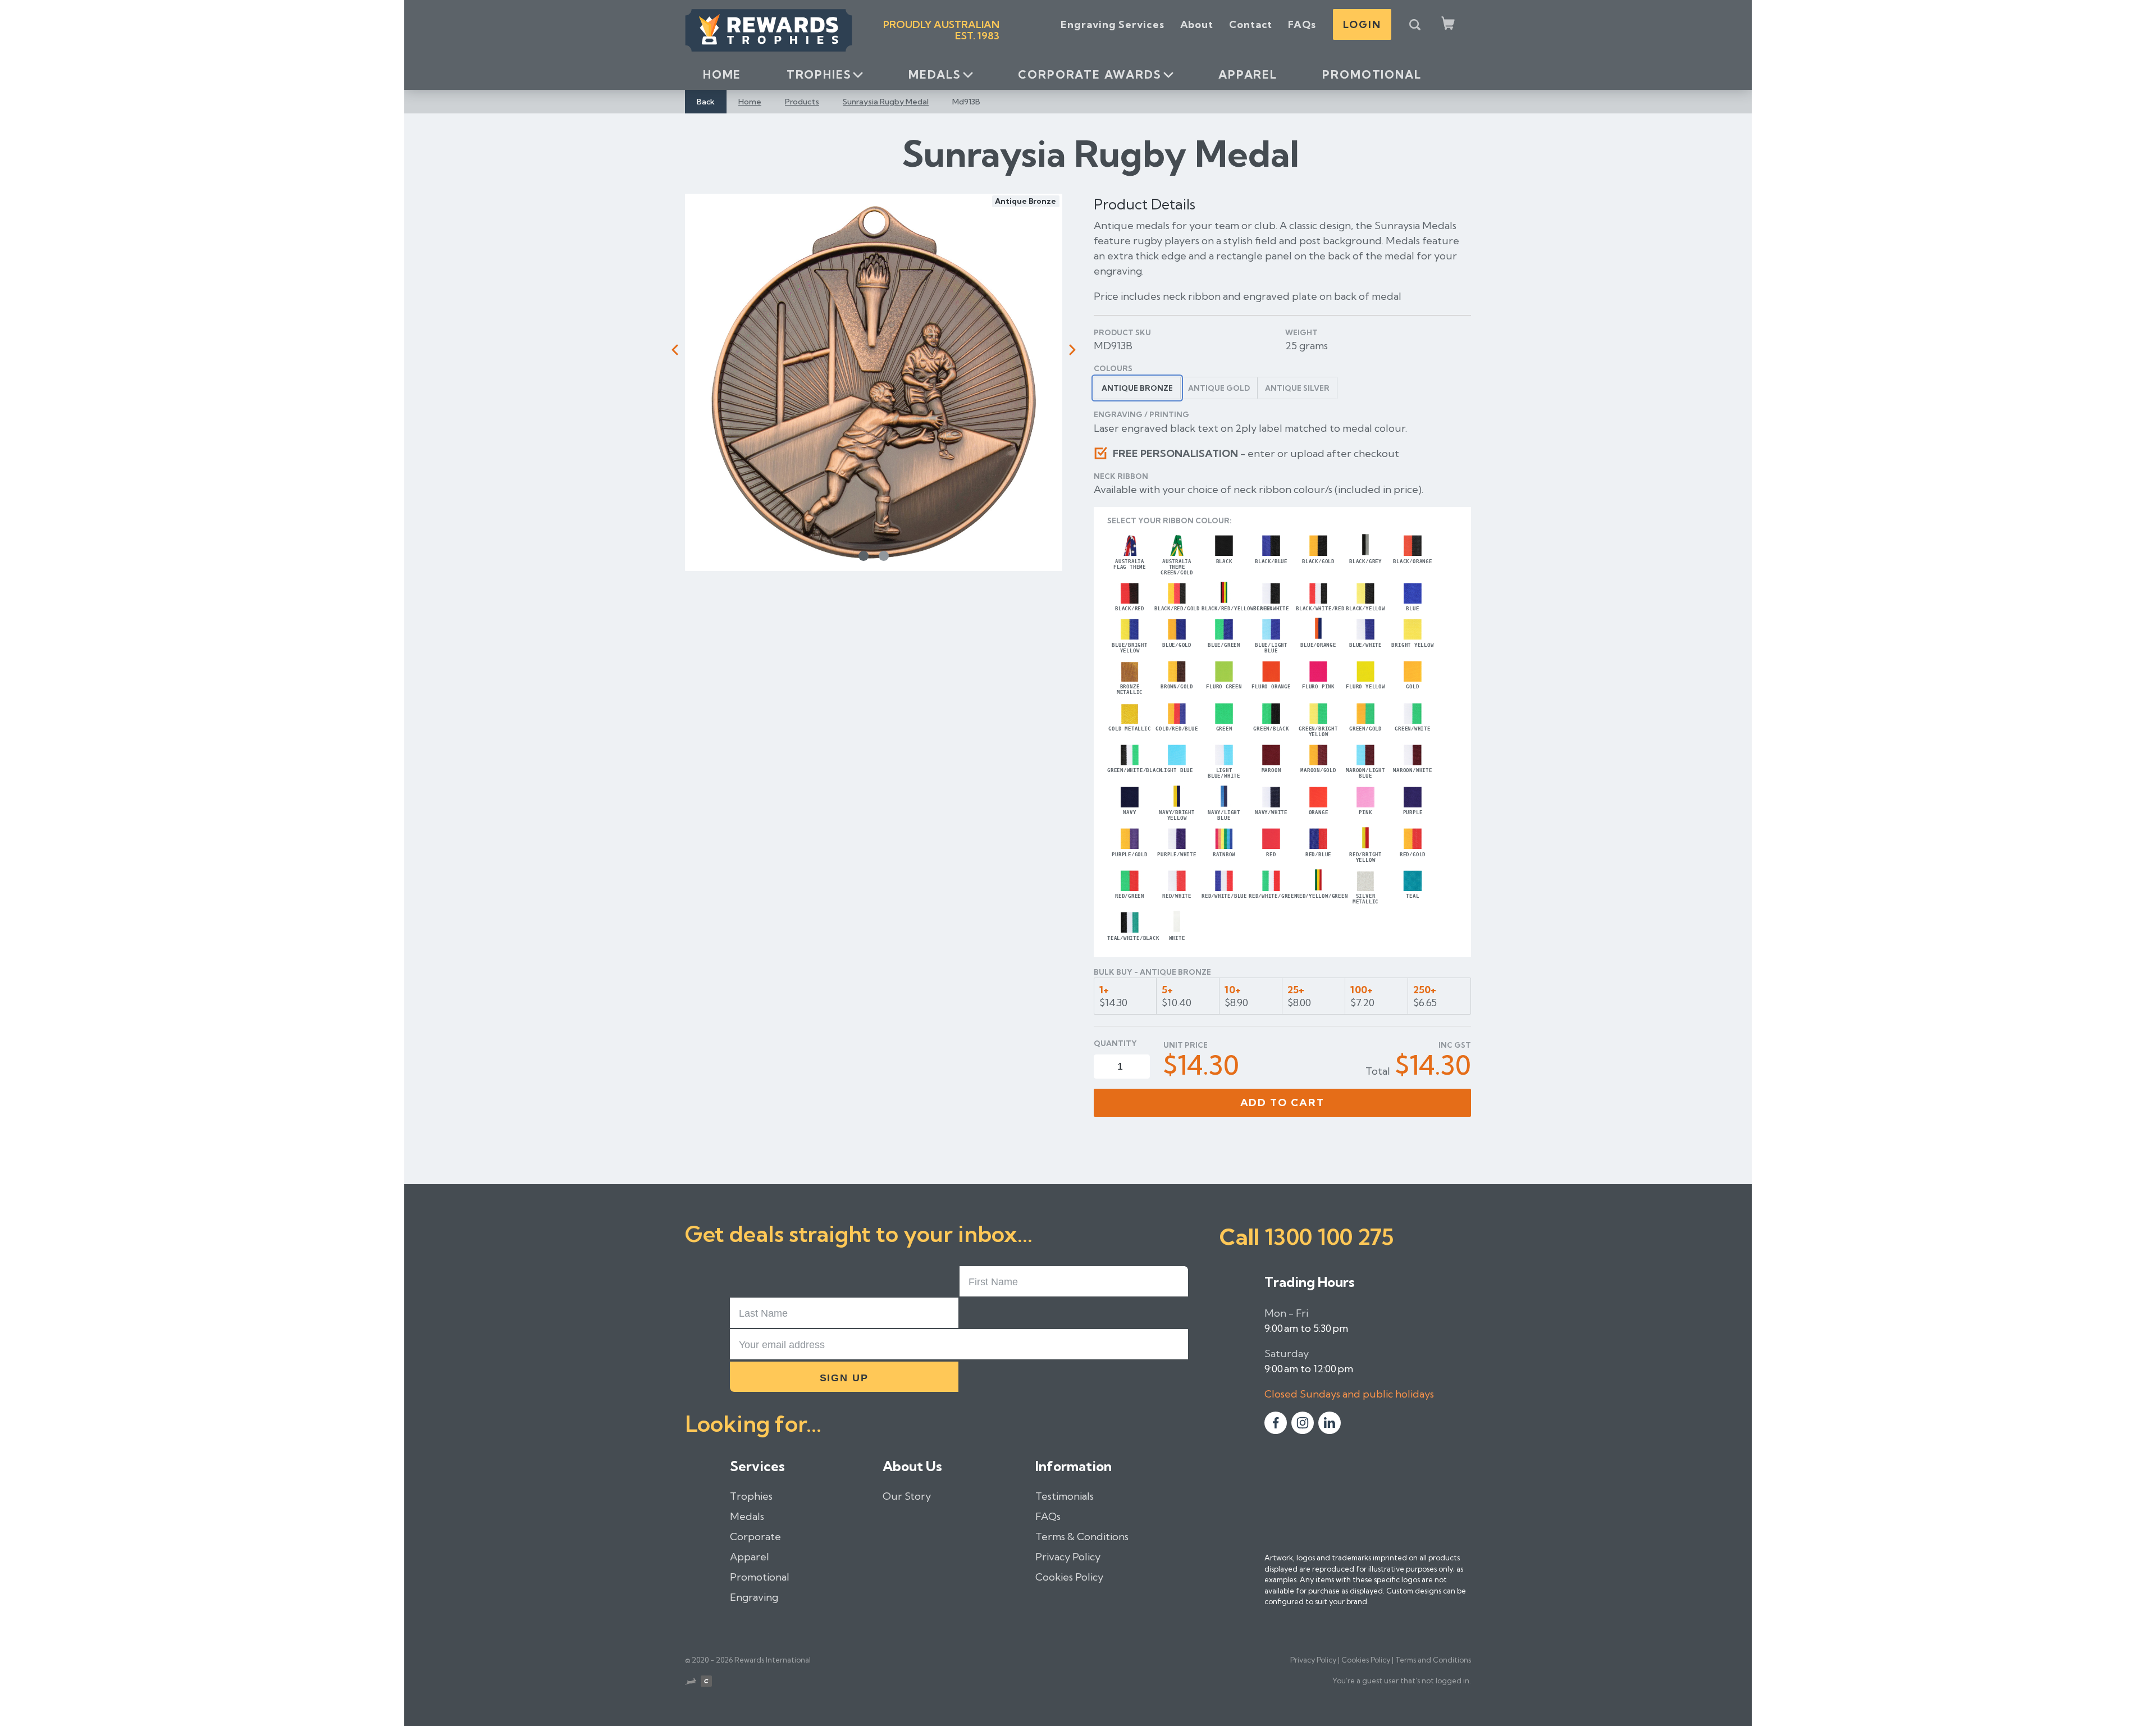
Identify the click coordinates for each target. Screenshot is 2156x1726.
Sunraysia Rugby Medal (886, 102)
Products (802, 102)
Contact (1251, 24)
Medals (935, 74)
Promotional (1372, 74)
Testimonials (1065, 1496)
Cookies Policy (1069, 1577)
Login (1362, 24)
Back (706, 102)
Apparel (1248, 74)
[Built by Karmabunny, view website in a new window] (691, 1683)
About (1197, 24)
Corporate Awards (1090, 74)
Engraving (754, 1597)
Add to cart (1283, 1102)
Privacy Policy (1068, 1557)
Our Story (907, 1496)
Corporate (755, 1536)
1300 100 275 (1329, 1237)
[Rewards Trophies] (769, 30)
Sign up (844, 1378)
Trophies (819, 74)
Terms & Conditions (1082, 1536)
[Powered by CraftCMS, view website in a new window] (706, 1683)
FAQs (1302, 24)
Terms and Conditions (1433, 1660)
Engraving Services (1112, 24)
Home (722, 74)
